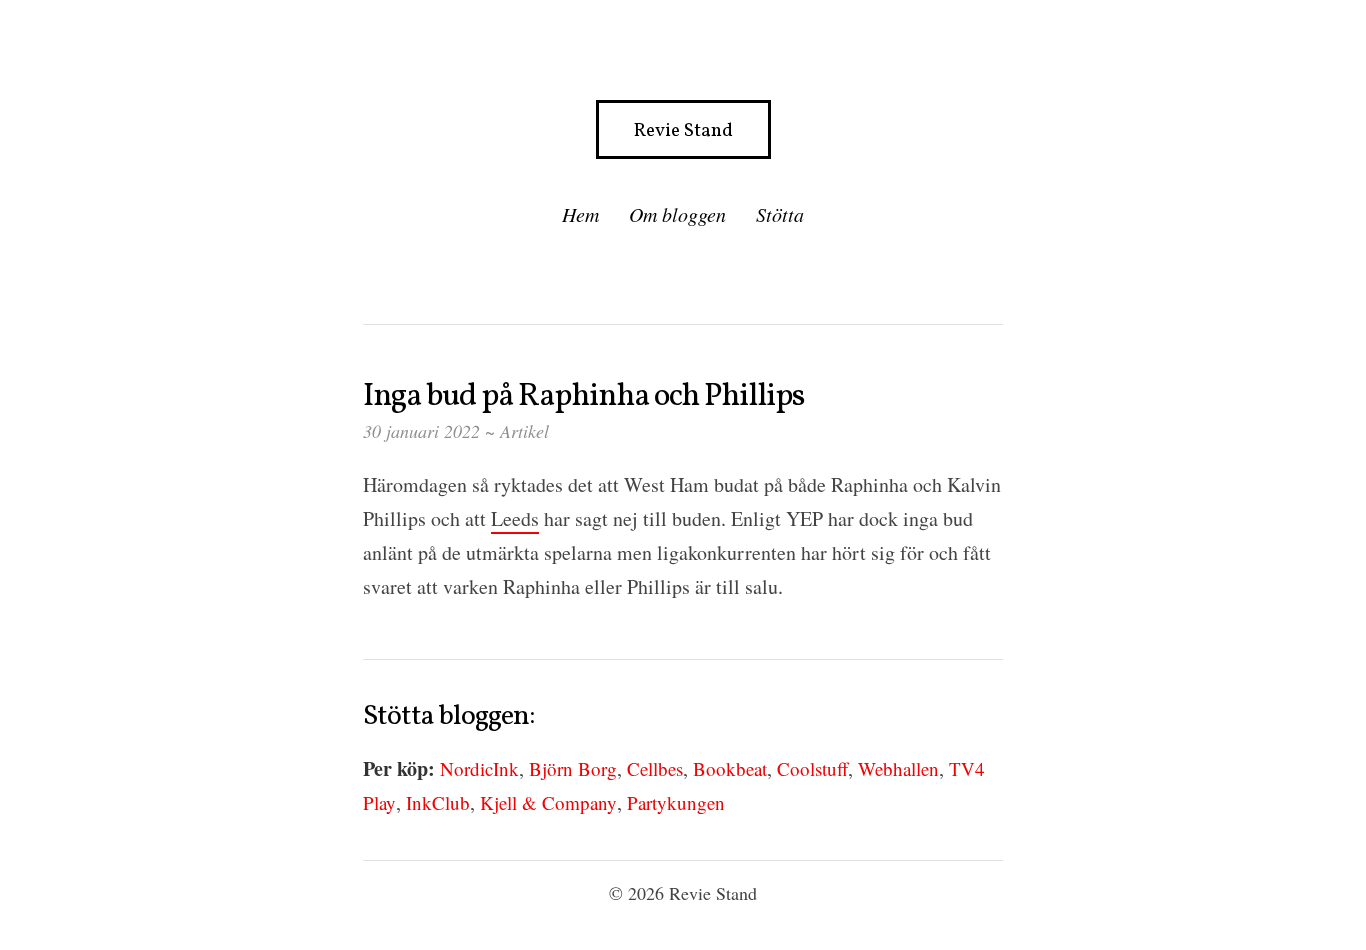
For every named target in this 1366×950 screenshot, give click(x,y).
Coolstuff (812, 768)
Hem (580, 214)
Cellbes (655, 768)
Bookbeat (730, 768)
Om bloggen (677, 214)
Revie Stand (683, 131)
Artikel (524, 431)
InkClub (438, 802)
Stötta (780, 214)
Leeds (515, 518)
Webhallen (898, 768)
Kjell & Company (548, 802)
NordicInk (479, 768)
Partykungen (676, 802)
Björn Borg (573, 768)
